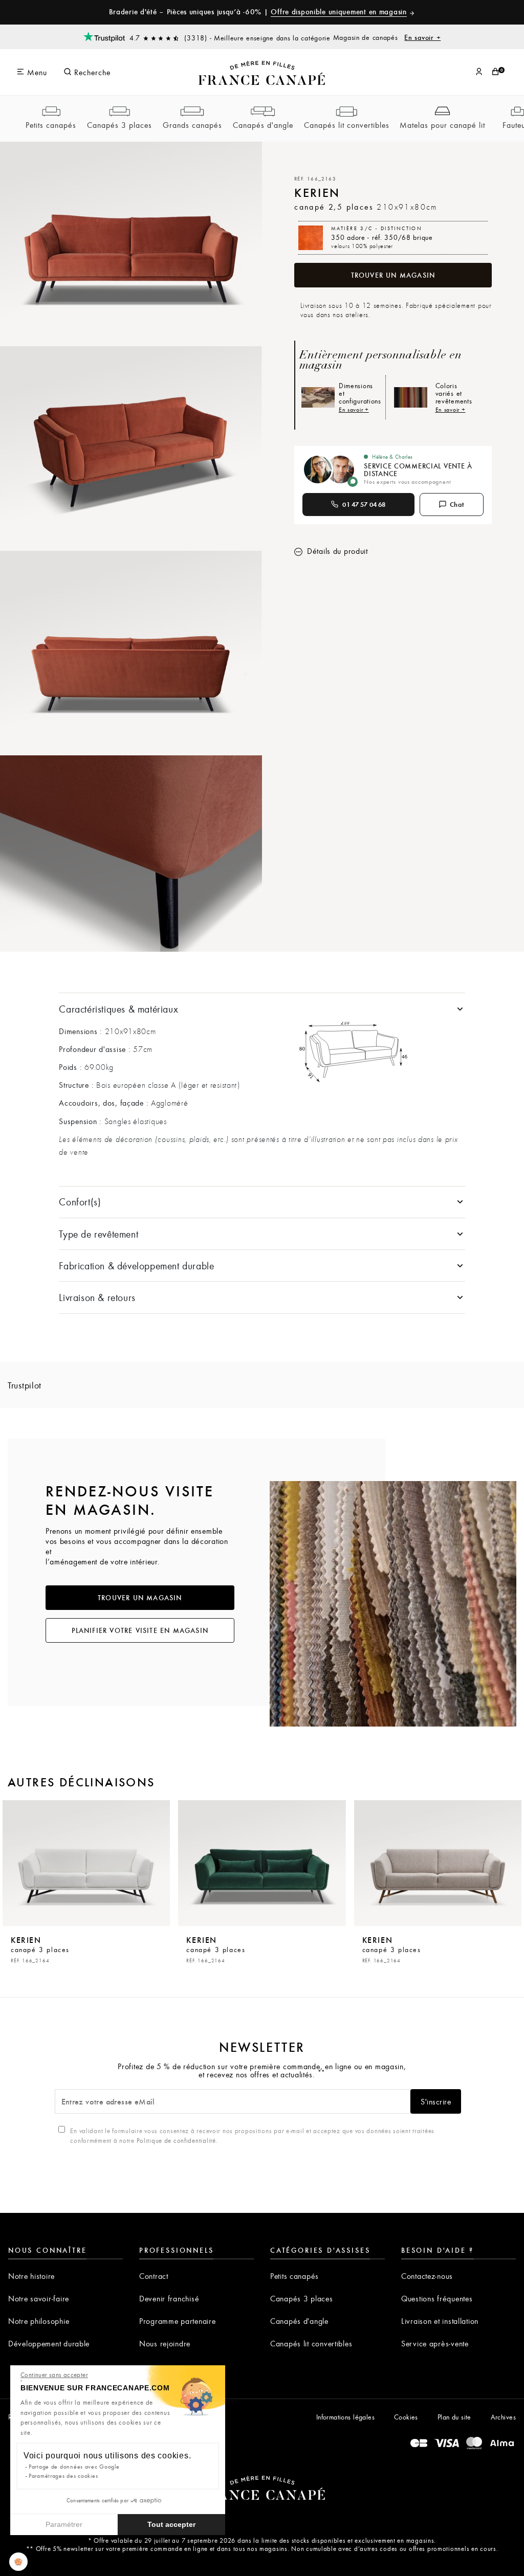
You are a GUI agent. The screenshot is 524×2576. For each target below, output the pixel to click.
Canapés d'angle (263, 125)
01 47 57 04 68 (364, 504)
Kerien (40, 1949)
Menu (36, 72)
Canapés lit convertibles (347, 125)
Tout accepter (171, 2524)
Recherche (91, 72)
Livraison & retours (97, 1297)
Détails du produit (336, 551)
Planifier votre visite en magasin (140, 1630)
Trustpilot (25, 1385)
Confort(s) (80, 1202)
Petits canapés (51, 125)
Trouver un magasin (393, 275)
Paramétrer (64, 2524)
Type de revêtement (99, 1234)
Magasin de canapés (387, 37)
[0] (495, 72)
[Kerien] (86, 1863)
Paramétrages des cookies (63, 2476)
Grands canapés (192, 125)
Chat (457, 504)
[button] (18, 2562)
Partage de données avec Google (74, 2466)
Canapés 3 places (119, 125)
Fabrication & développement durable (136, 1265)
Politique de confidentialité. (177, 2140)
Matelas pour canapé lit (442, 125)
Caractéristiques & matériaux (118, 1009)
